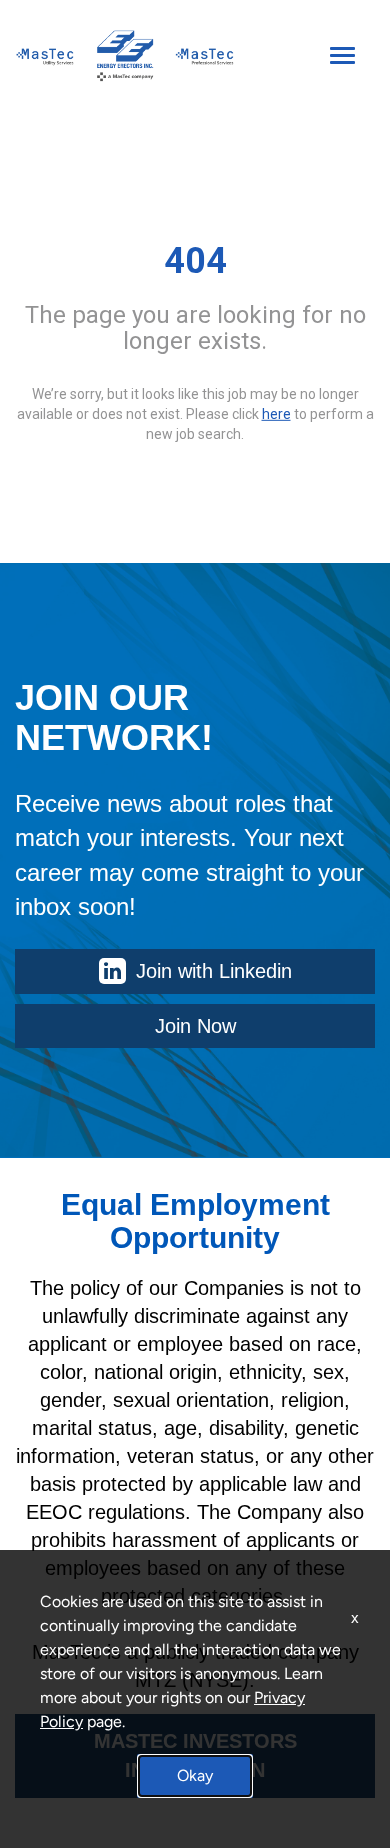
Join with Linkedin (214, 971)
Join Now (195, 1026)
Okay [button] (195, 1775)
